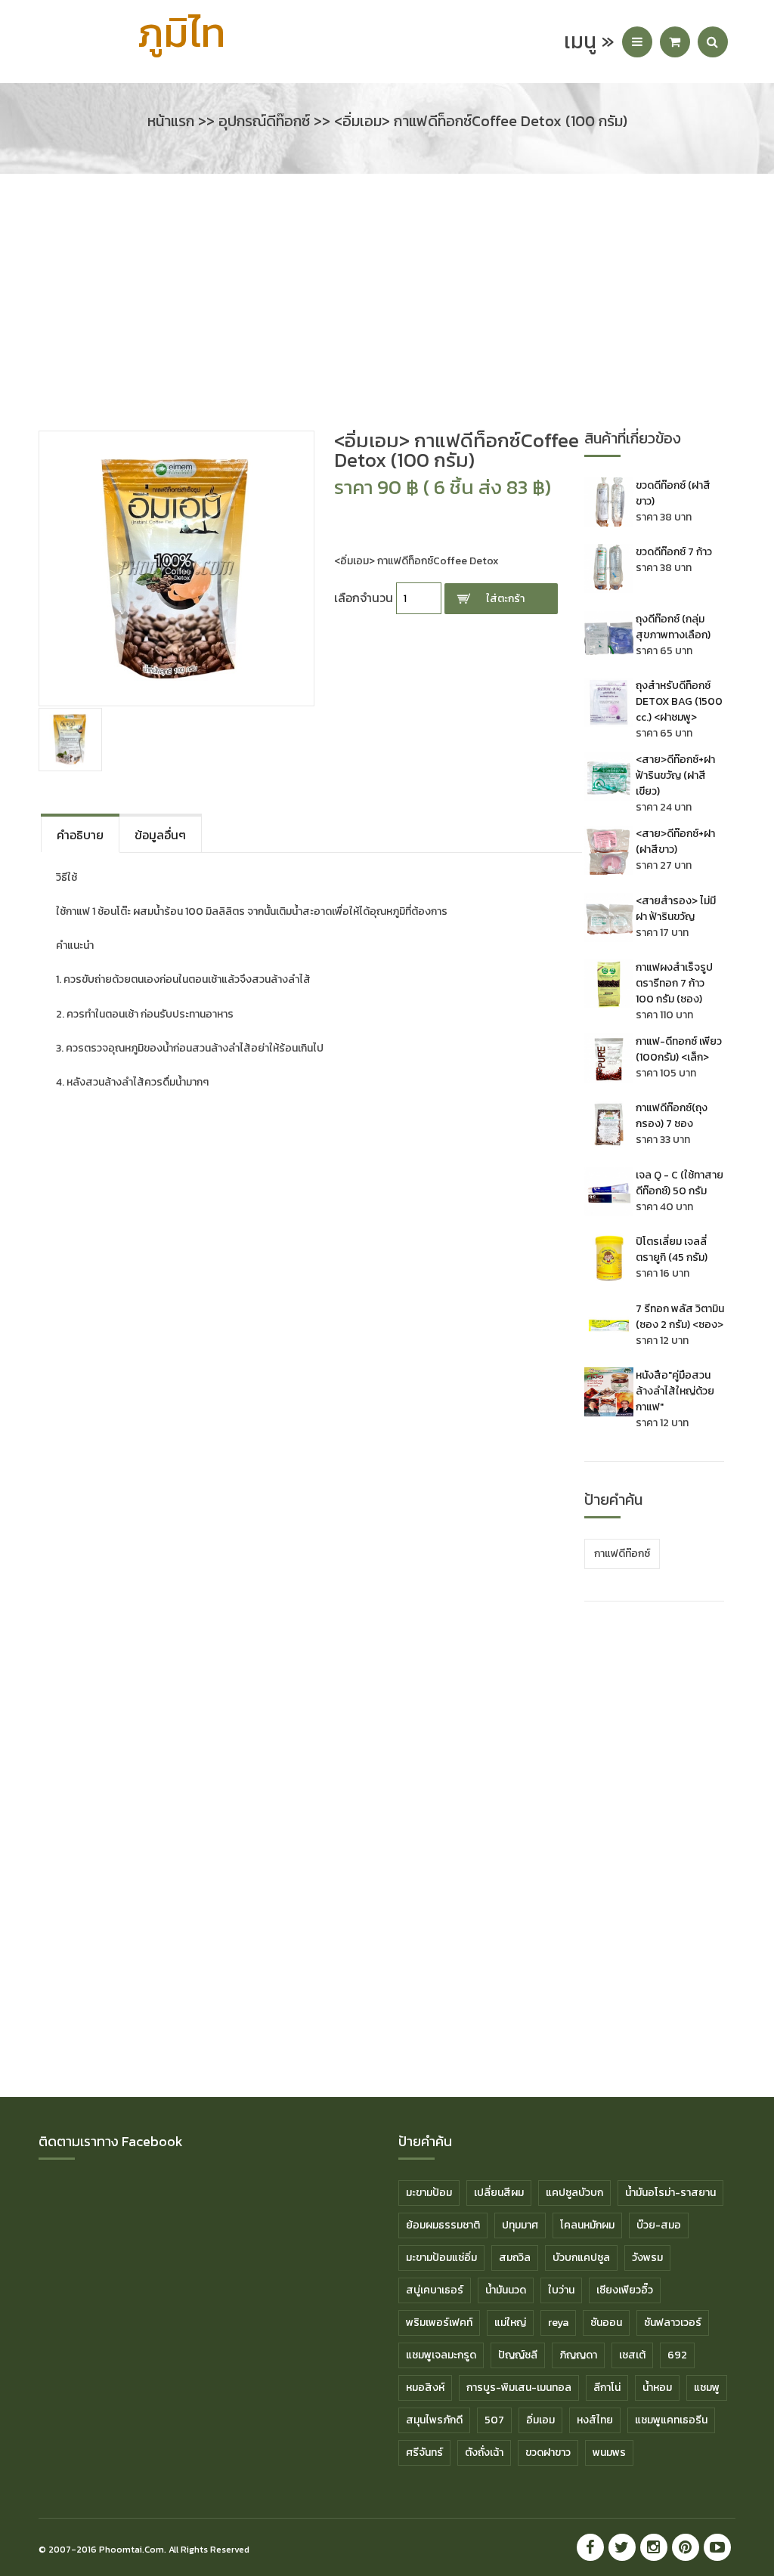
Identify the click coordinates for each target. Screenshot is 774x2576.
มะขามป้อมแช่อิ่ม (441, 2258)
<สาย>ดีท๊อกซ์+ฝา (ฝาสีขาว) (675, 842)
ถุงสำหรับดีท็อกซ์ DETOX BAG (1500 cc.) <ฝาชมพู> (679, 701)
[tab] (80, 833)
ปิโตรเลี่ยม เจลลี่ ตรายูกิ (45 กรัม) (672, 1249)
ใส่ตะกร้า (505, 599)
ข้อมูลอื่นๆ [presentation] (160, 835)
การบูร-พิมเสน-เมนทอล (519, 2388)
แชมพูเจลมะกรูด (441, 2355)
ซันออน (606, 2323)
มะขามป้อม (429, 2193)
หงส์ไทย (595, 2420)
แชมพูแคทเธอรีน (671, 2420)
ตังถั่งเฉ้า (484, 2452)
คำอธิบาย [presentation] (80, 835)
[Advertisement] (387, 310)
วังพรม (647, 2258)
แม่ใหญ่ (510, 2323)
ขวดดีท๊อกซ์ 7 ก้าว (674, 552)
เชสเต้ (632, 2355)
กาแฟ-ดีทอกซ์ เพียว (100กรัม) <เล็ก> (679, 1049)
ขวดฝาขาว (548, 2452)
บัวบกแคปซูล (581, 2258)
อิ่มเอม (540, 2420)
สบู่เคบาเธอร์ (435, 2290)
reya (558, 2323)
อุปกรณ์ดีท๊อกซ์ (264, 121)
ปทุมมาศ (520, 2225)
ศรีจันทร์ (424, 2452)
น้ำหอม (657, 2388)
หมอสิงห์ (425, 2388)
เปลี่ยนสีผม (499, 2193)
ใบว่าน (561, 2290)
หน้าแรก (171, 121)
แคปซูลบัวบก (574, 2193)
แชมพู (707, 2388)
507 (494, 2420)
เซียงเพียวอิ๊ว (625, 2290)
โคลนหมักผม (587, 2225)
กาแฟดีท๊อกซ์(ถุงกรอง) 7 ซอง (672, 1116)
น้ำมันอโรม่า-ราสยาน (670, 2193)
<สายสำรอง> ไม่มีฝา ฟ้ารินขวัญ (676, 909)
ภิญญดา (578, 2355)
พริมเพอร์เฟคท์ (439, 2323)
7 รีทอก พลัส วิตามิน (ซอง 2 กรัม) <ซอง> (680, 1317)
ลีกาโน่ (607, 2388)
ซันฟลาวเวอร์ (673, 2323)
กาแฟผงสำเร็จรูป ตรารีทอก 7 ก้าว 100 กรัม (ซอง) (674, 983)
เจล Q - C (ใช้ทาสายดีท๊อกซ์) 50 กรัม (680, 1183)
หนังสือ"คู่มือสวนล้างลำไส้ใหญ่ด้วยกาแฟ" (675, 1391)
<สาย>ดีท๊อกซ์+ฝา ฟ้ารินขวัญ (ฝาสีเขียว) (675, 775)
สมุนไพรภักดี (434, 2420)
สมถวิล (515, 2258)
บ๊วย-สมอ (659, 2225)
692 (677, 2355)
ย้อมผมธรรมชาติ (443, 2225)
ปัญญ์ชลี (518, 2355)
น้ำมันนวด (506, 2290)
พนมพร (609, 2452)
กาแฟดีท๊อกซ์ (622, 1554)
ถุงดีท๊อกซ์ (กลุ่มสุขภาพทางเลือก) (673, 627)
